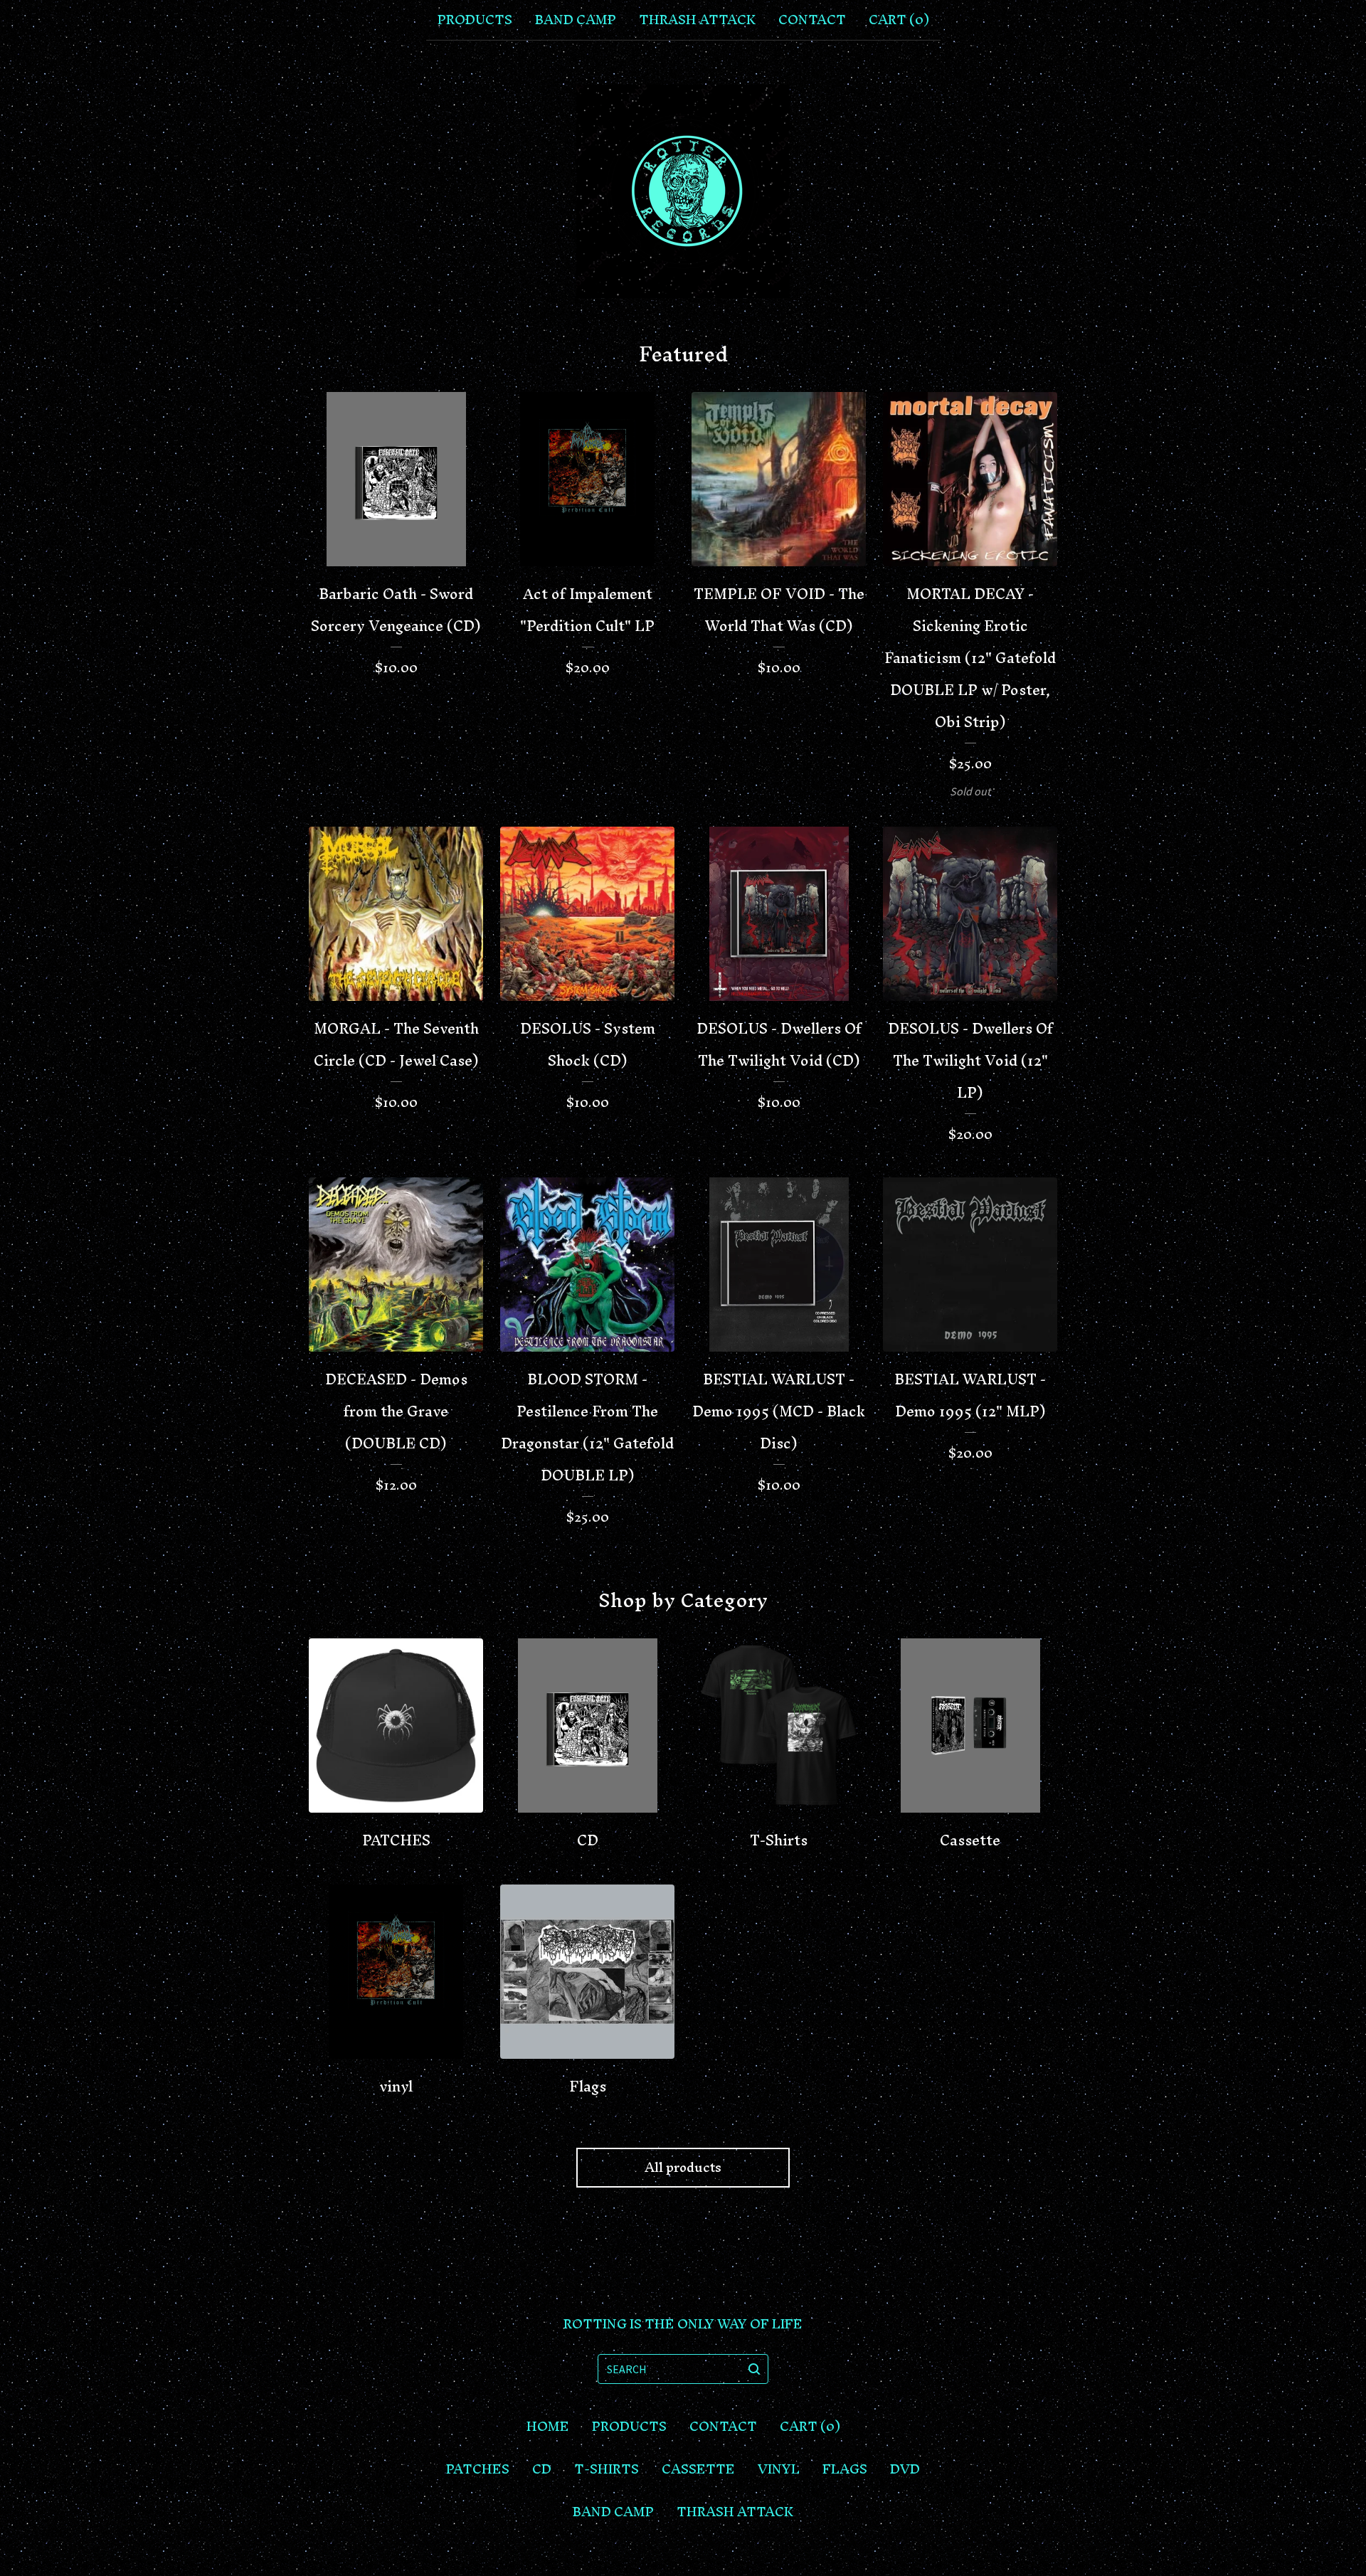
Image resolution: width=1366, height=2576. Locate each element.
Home (548, 2427)
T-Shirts (607, 2469)
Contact (812, 20)
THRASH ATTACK (697, 20)
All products (683, 2167)
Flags (845, 2469)
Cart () (899, 20)
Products (475, 20)
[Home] (683, 191)
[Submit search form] (754, 2369)
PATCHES (478, 2469)
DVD (905, 2469)
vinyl (779, 2469)
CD (542, 2469)
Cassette (698, 2469)
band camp (576, 20)
